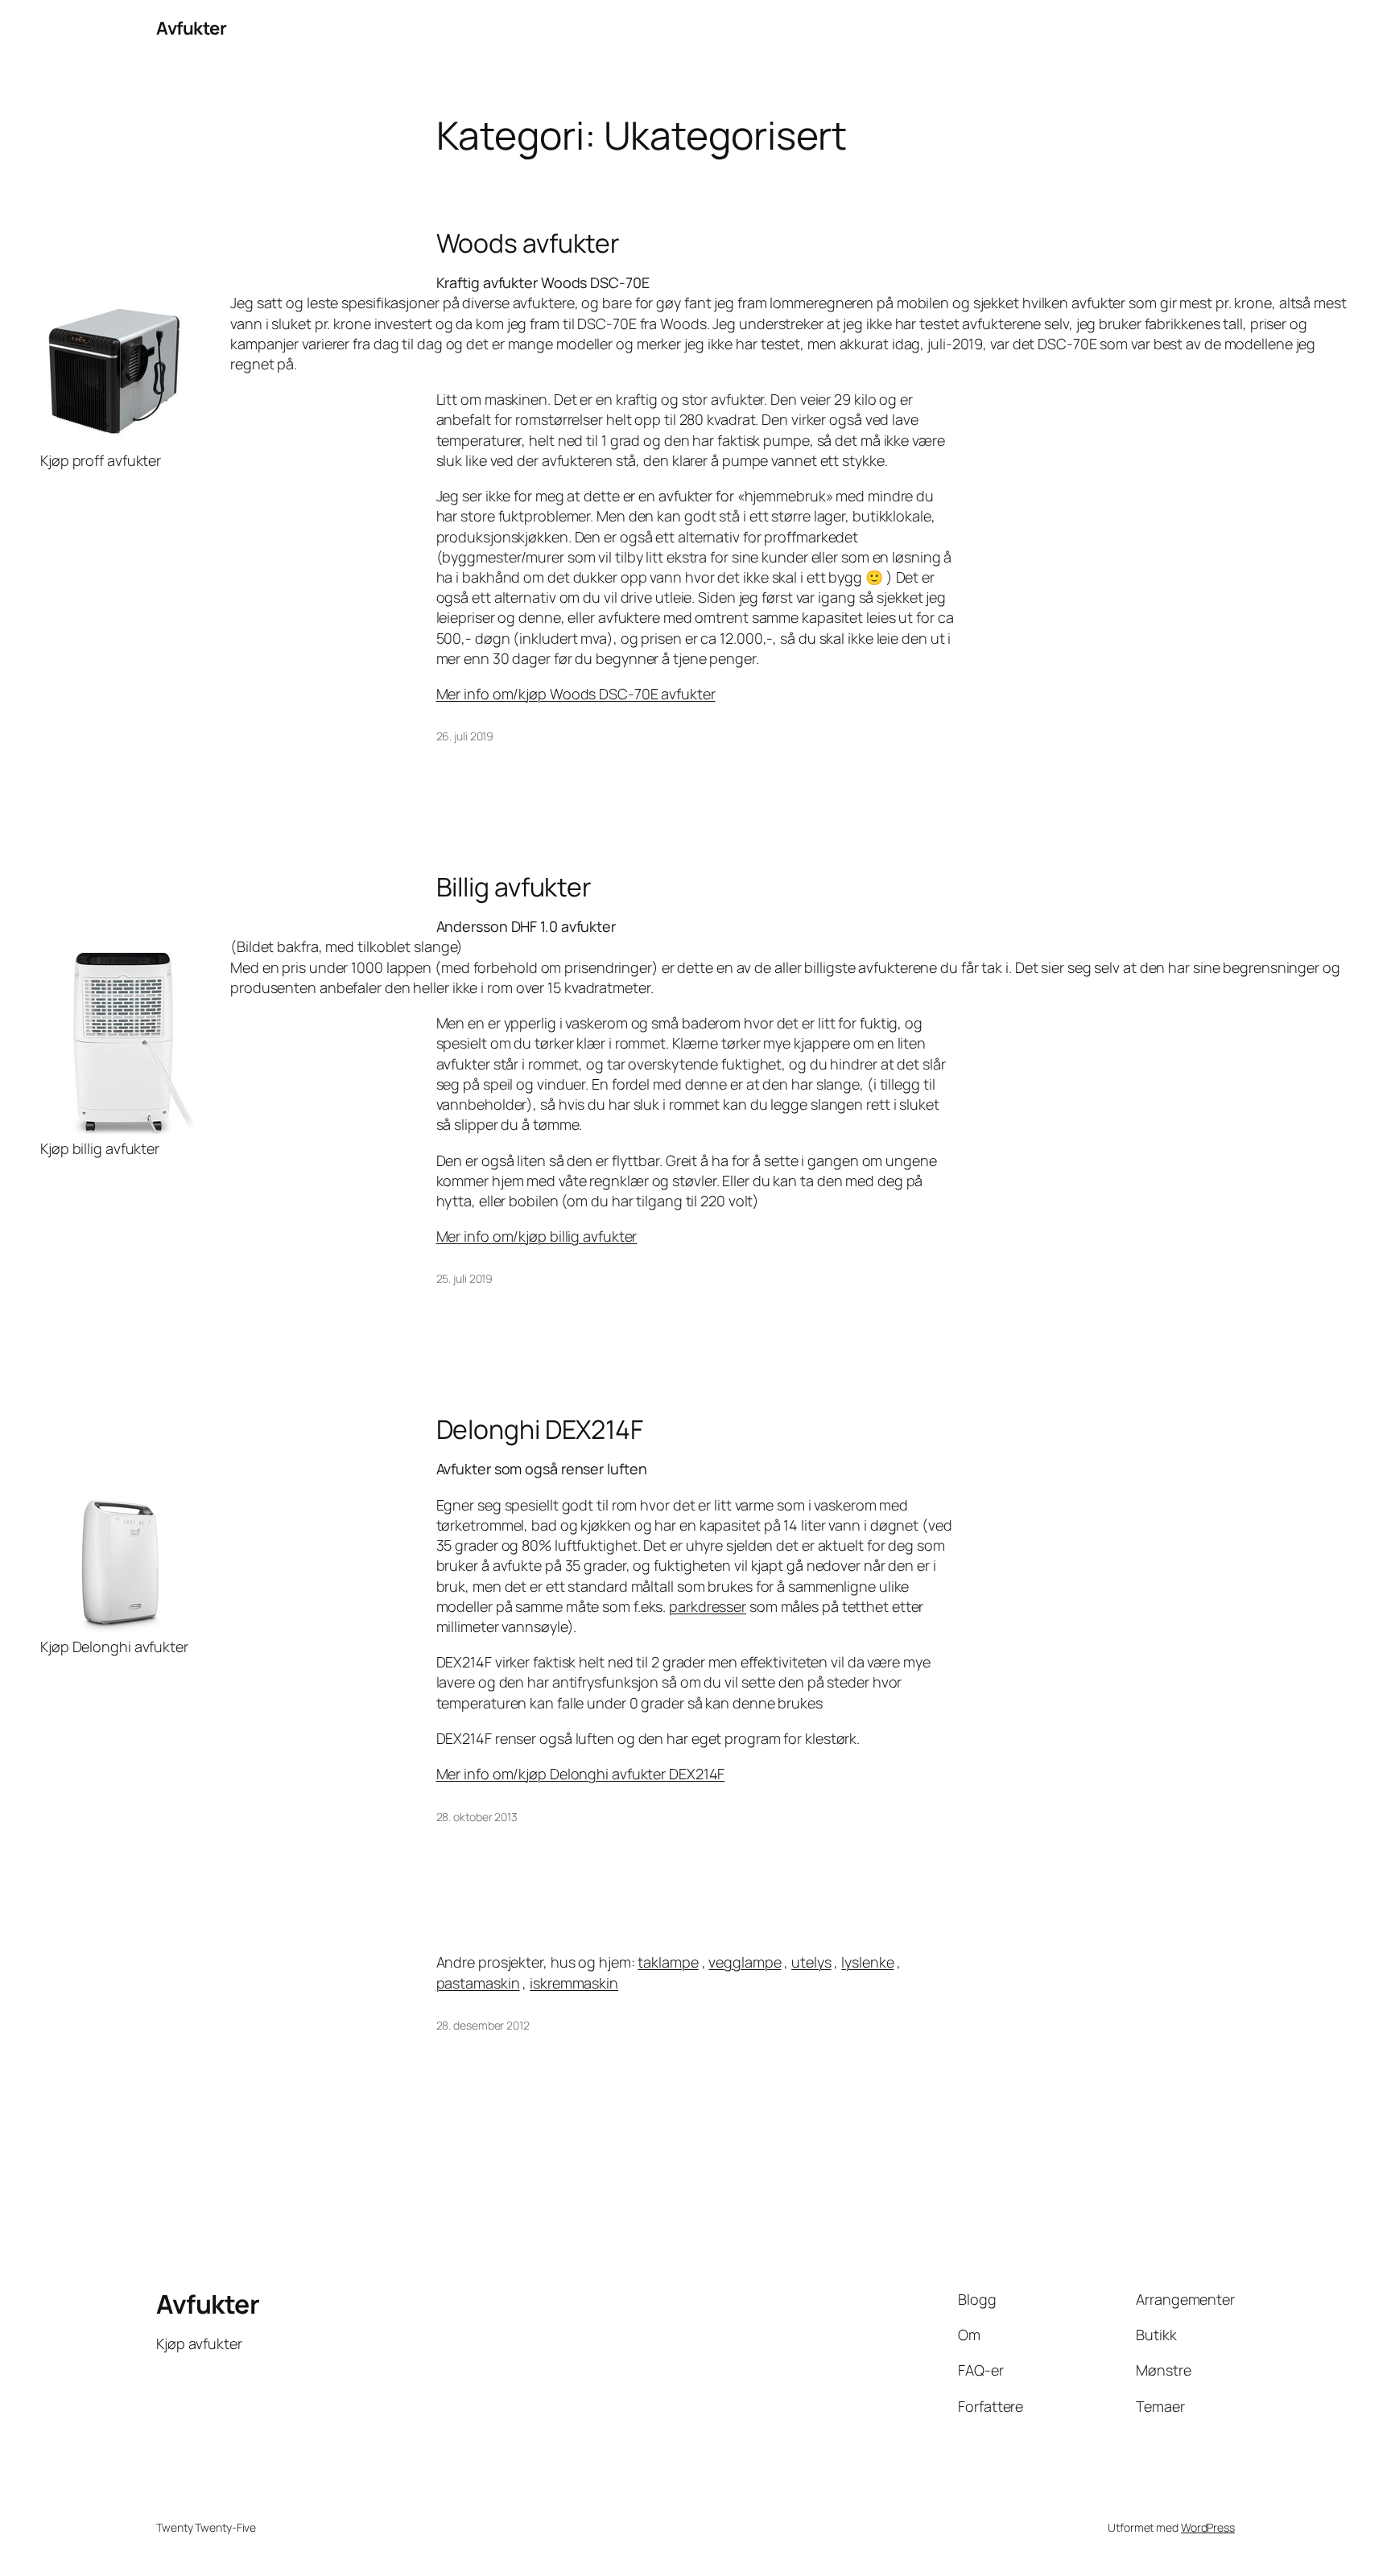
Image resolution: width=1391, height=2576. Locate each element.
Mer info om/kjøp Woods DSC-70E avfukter (576, 694)
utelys (811, 1962)
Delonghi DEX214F (540, 1429)
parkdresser (708, 1606)
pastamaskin (478, 1983)
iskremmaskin (574, 1983)
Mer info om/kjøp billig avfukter (537, 1236)
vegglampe (745, 1962)
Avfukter (191, 28)
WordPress (1208, 2527)
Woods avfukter (528, 243)
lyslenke (867, 1962)
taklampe (668, 1962)
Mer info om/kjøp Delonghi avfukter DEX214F (581, 1774)
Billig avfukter (514, 887)
